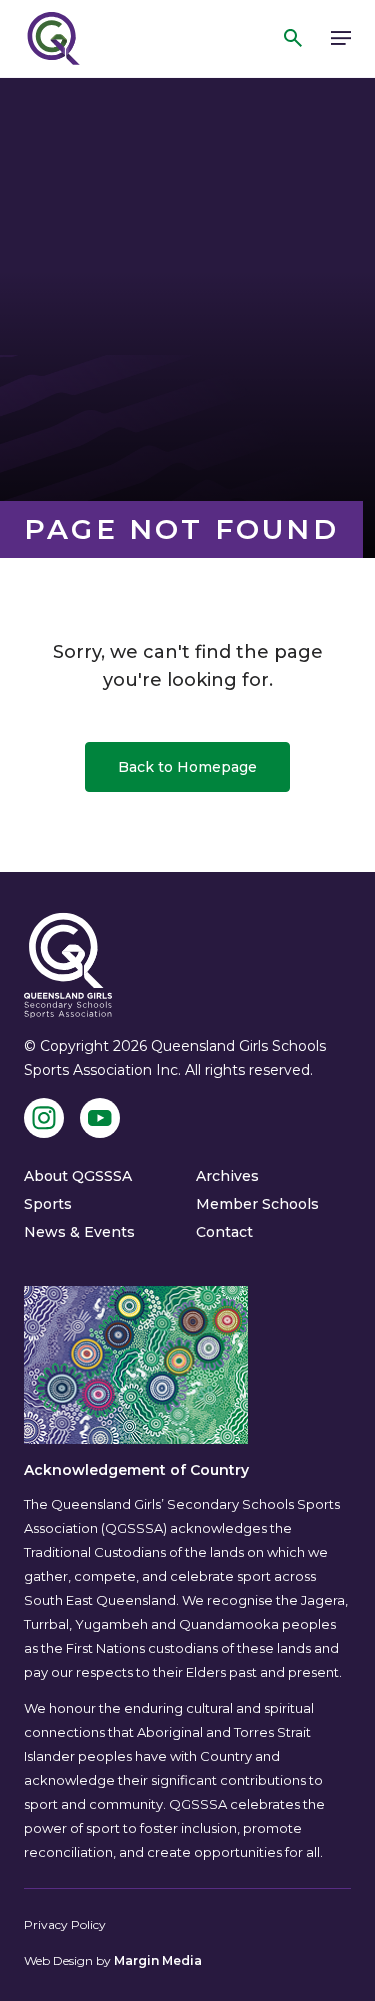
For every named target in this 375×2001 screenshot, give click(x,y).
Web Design (58, 1960)
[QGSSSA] (52, 38)
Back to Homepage (187, 767)
